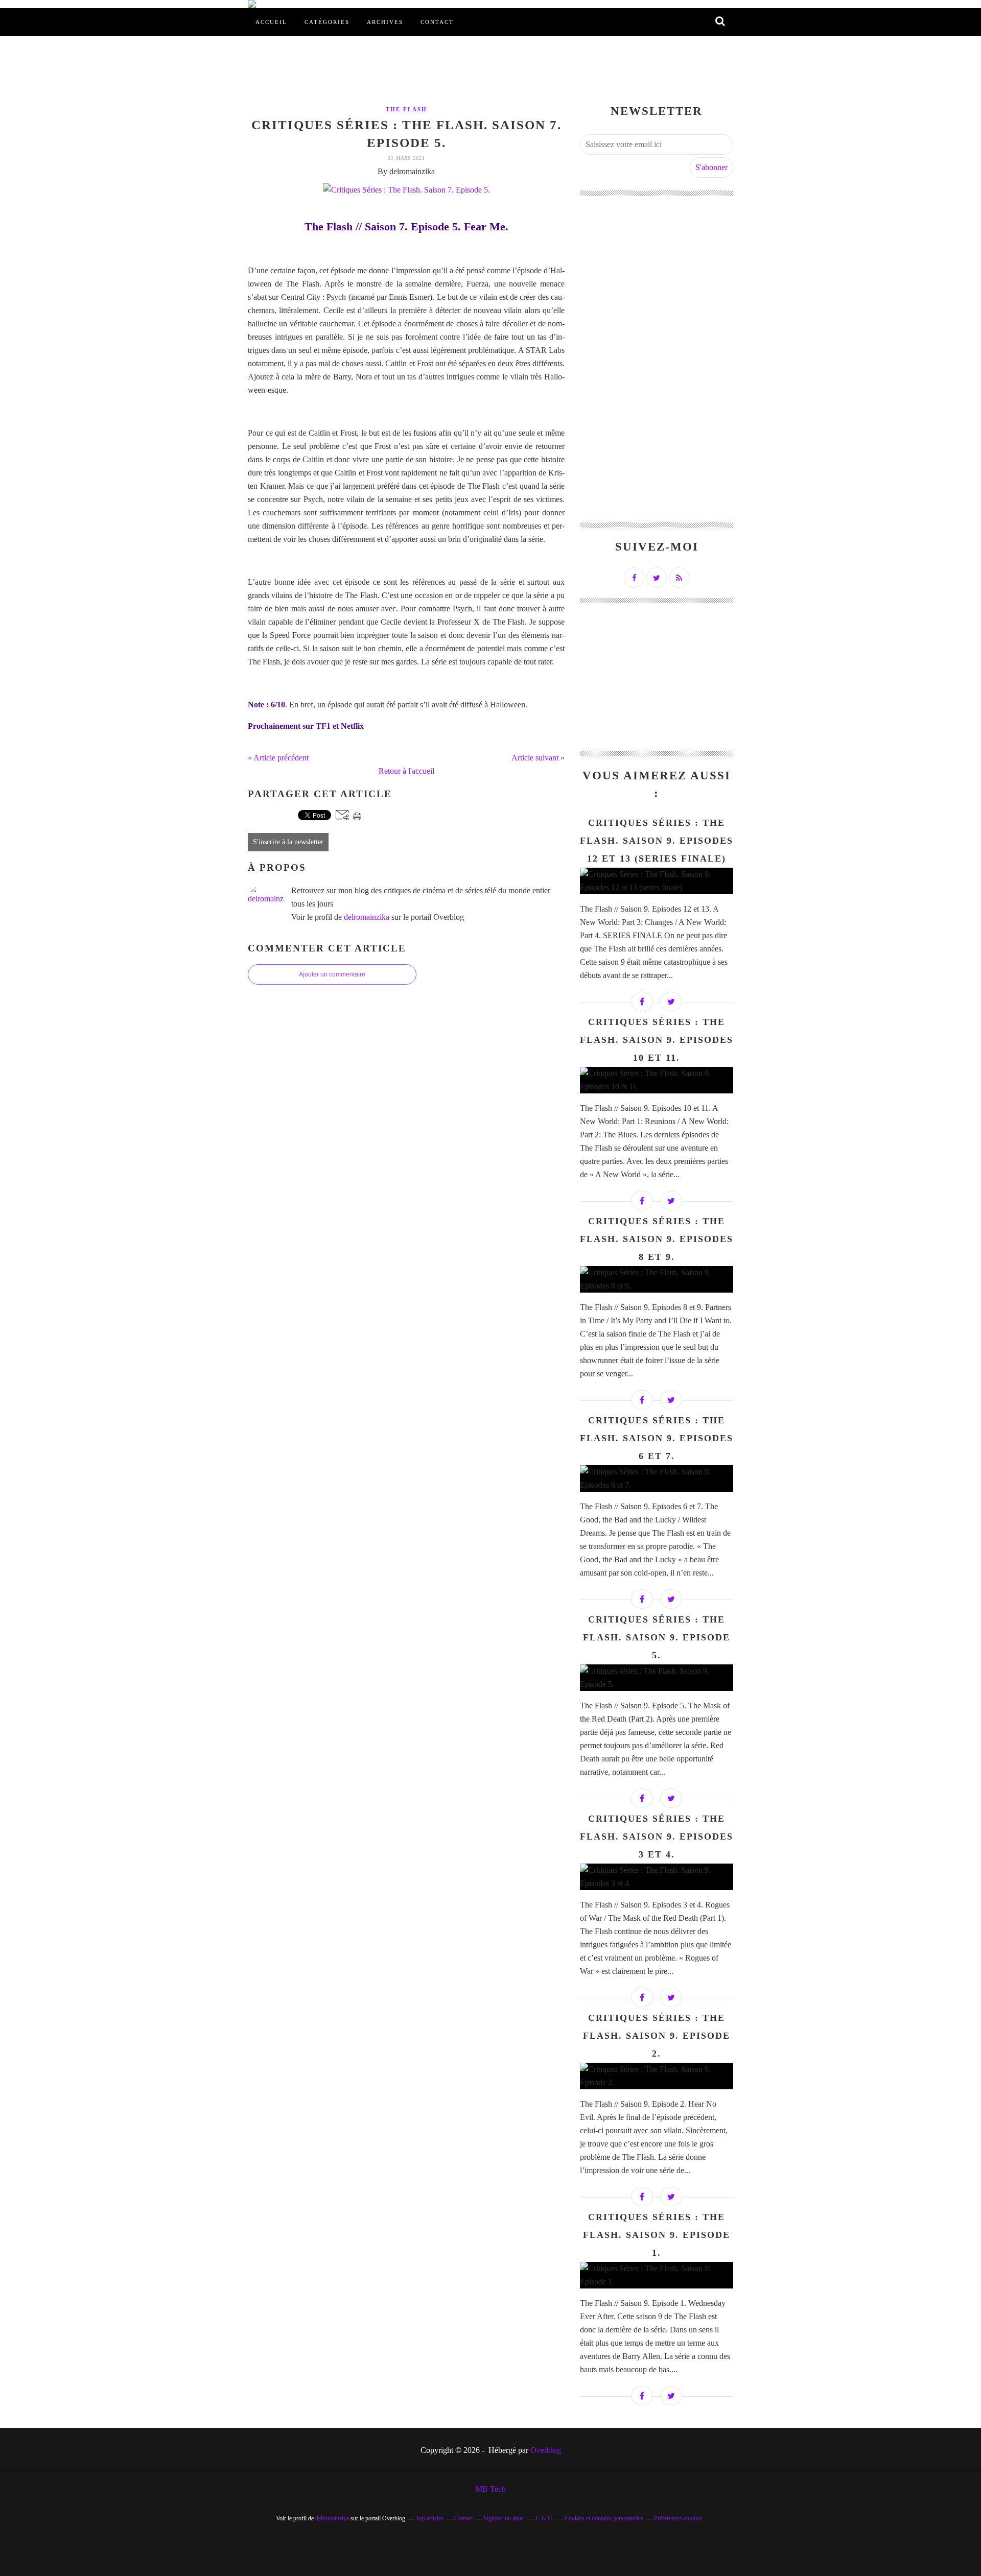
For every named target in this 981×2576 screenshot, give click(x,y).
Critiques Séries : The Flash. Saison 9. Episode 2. (657, 2036)
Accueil (271, 22)
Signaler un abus (504, 2518)
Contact (437, 22)
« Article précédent (278, 758)
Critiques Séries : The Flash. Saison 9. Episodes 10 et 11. (657, 1040)
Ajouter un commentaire (332, 974)
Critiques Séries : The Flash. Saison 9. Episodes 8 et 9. (657, 1239)
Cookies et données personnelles (604, 2518)
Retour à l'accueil (406, 771)
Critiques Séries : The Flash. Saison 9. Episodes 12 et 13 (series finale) (657, 841)
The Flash (406, 109)
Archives (385, 22)
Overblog (546, 2450)
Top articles (430, 2518)
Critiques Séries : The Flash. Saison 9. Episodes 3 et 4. (657, 1836)
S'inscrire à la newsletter (288, 842)
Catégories (327, 22)
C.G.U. (545, 2518)
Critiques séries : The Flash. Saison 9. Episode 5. (657, 1637)
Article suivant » (538, 758)
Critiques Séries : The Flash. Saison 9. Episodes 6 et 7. (657, 1438)
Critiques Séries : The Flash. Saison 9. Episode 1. (657, 2235)
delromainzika (367, 917)
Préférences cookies (678, 2518)
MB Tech (491, 2489)
